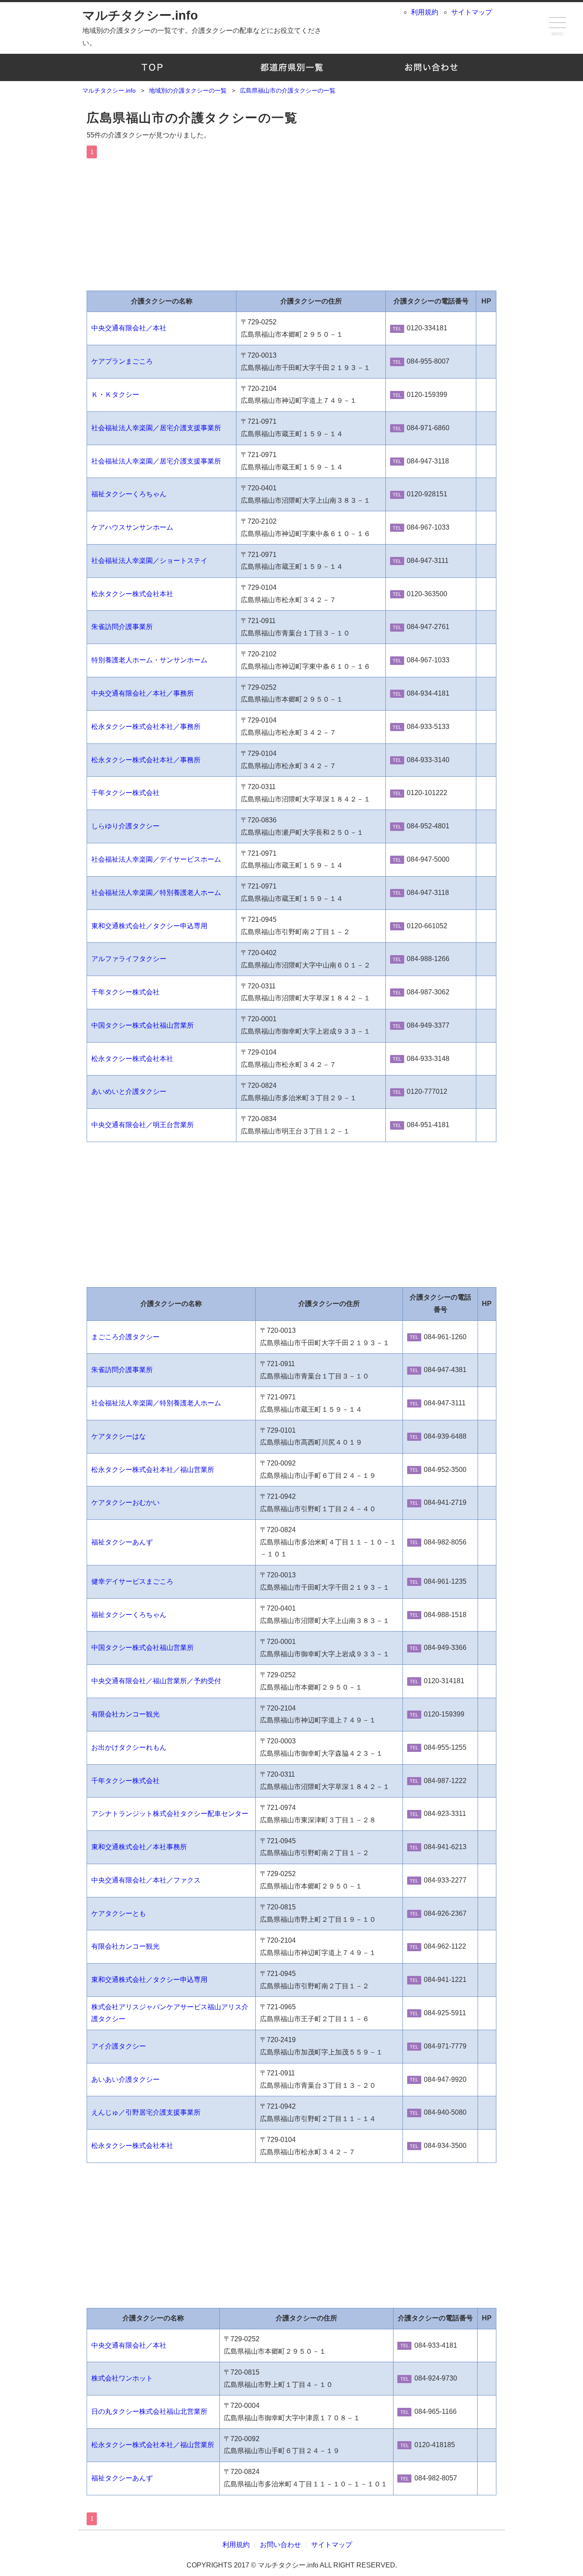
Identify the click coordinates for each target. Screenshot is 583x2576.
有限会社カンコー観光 (125, 1714)
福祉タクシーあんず (122, 1542)
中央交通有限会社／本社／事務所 (143, 693)
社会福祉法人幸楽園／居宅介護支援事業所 (156, 428)
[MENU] (557, 23)
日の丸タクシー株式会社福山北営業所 (149, 2411)
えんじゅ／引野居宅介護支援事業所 (146, 2112)
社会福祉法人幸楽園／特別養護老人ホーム (156, 893)
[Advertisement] (291, 222)
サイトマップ (472, 12)
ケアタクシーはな (119, 1436)
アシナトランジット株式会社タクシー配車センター (170, 1814)
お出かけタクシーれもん (129, 1747)
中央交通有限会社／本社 (129, 328)
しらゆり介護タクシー (125, 826)
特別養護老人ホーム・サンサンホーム (149, 660)
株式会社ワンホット (122, 2378)
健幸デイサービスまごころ (132, 1581)
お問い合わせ (431, 67)
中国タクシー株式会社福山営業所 (143, 1025)
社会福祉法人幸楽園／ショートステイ (149, 561)
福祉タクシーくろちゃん (129, 494)
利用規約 (425, 12)
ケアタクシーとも (119, 1913)
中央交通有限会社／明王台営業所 (143, 1125)
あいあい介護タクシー (125, 2079)
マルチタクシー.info (140, 15)
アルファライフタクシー (129, 959)
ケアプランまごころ (122, 361)
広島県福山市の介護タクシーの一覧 (192, 118)
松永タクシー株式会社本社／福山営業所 (153, 1470)
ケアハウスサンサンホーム (132, 527)
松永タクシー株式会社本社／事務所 (146, 727)
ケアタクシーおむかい (125, 1502)
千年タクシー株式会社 (125, 793)
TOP (152, 67)
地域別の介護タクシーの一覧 (292, 67)
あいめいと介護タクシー (129, 1091)
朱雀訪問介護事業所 (122, 627)
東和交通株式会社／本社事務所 (139, 1847)
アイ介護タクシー (119, 2046)
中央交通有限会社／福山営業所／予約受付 (156, 1681)
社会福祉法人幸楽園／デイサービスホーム (156, 859)
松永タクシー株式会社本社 (132, 594)
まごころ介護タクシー (125, 1337)
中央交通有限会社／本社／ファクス (146, 1880)
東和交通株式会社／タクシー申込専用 (149, 926)
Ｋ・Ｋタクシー (115, 395)
